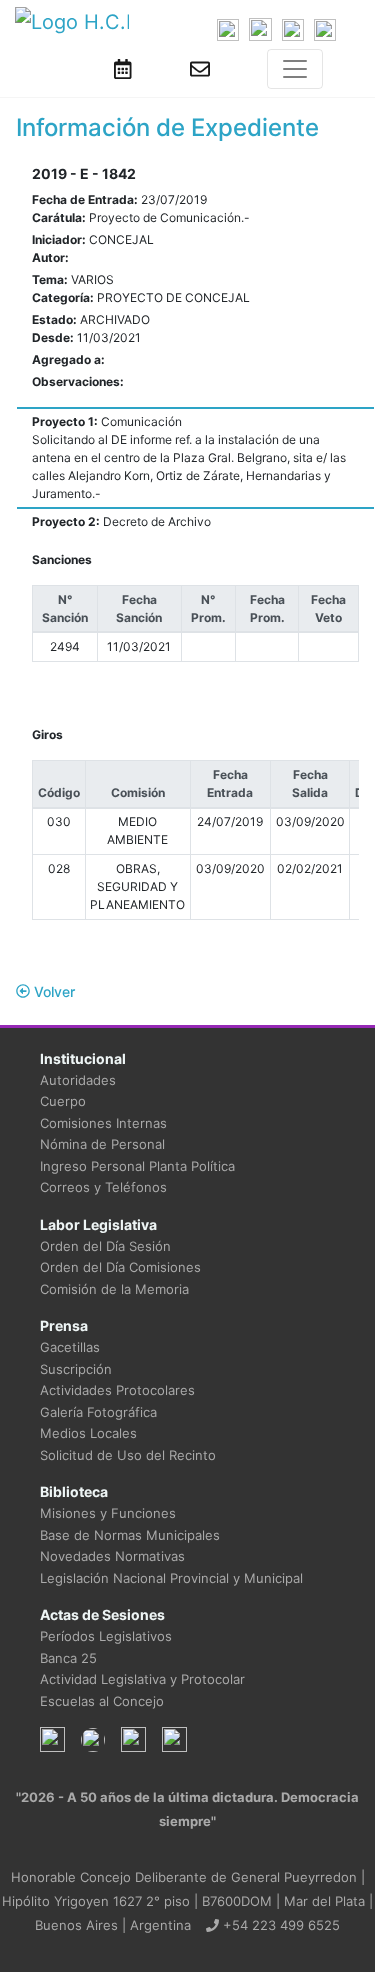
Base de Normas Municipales (130, 1535)
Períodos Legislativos (106, 1636)
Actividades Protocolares (117, 1390)
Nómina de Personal (102, 1144)
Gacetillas (70, 1347)
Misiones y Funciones (108, 1513)
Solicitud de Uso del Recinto (128, 1455)
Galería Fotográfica (98, 1412)
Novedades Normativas (112, 1556)
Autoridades (78, 1080)
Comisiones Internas (103, 1123)
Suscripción (76, 1369)
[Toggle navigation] (295, 69)
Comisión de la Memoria (114, 1289)
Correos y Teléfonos (103, 1187)
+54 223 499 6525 (279, 1925)
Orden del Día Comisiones (120, 1267)
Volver (52, 991)
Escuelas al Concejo (102, 1701)
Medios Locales (88, 1433)
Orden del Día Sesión (105, 1246)
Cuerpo (63, 1101)
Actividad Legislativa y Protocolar (142, 1679)
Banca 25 (68, 1658)
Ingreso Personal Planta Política (137, 1166)
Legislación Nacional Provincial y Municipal (171, 1578)
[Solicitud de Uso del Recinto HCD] (123, 69)
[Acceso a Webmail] (200, 69)
